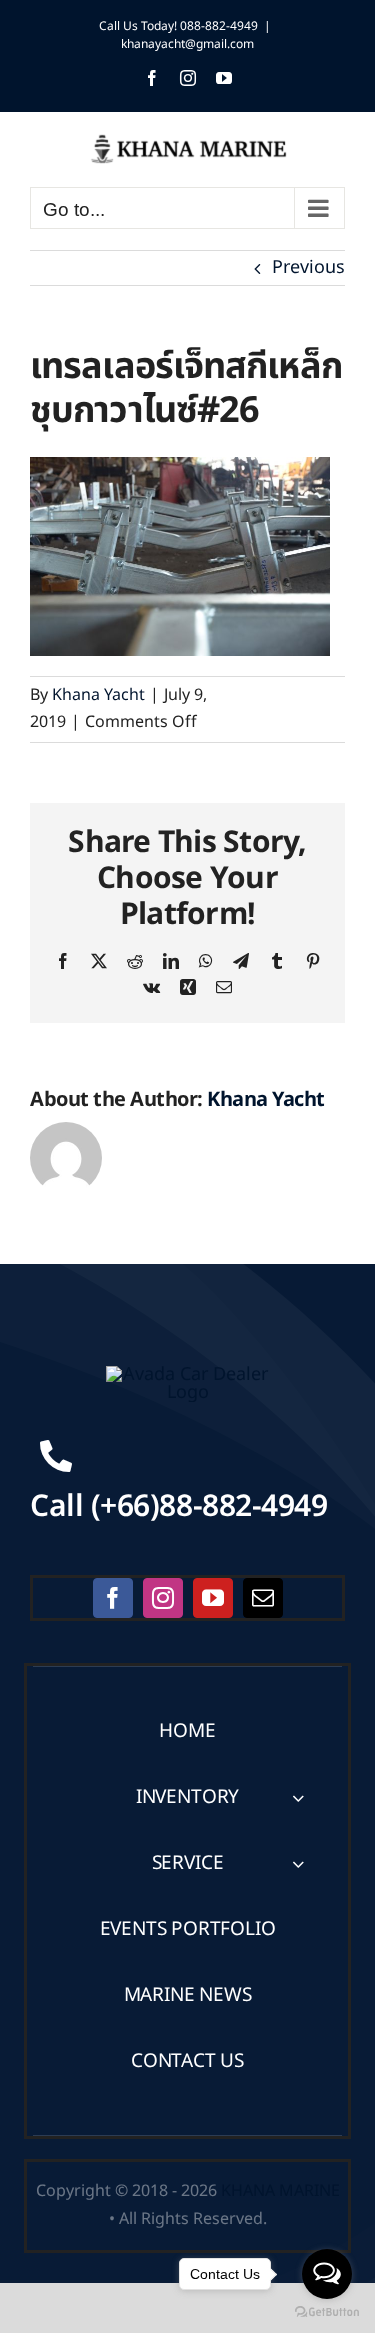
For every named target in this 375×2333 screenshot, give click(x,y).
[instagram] (163, 1598)
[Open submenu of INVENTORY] (298, 1797)
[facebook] (113, 1598)
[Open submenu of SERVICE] (298, 1863)
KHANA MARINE (280, 2191)
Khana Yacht (98, 695)
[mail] (263, 1598)
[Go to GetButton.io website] (327, 2312)
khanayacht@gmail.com (187, 44)
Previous (308, 267)
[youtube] (213, 1598)
